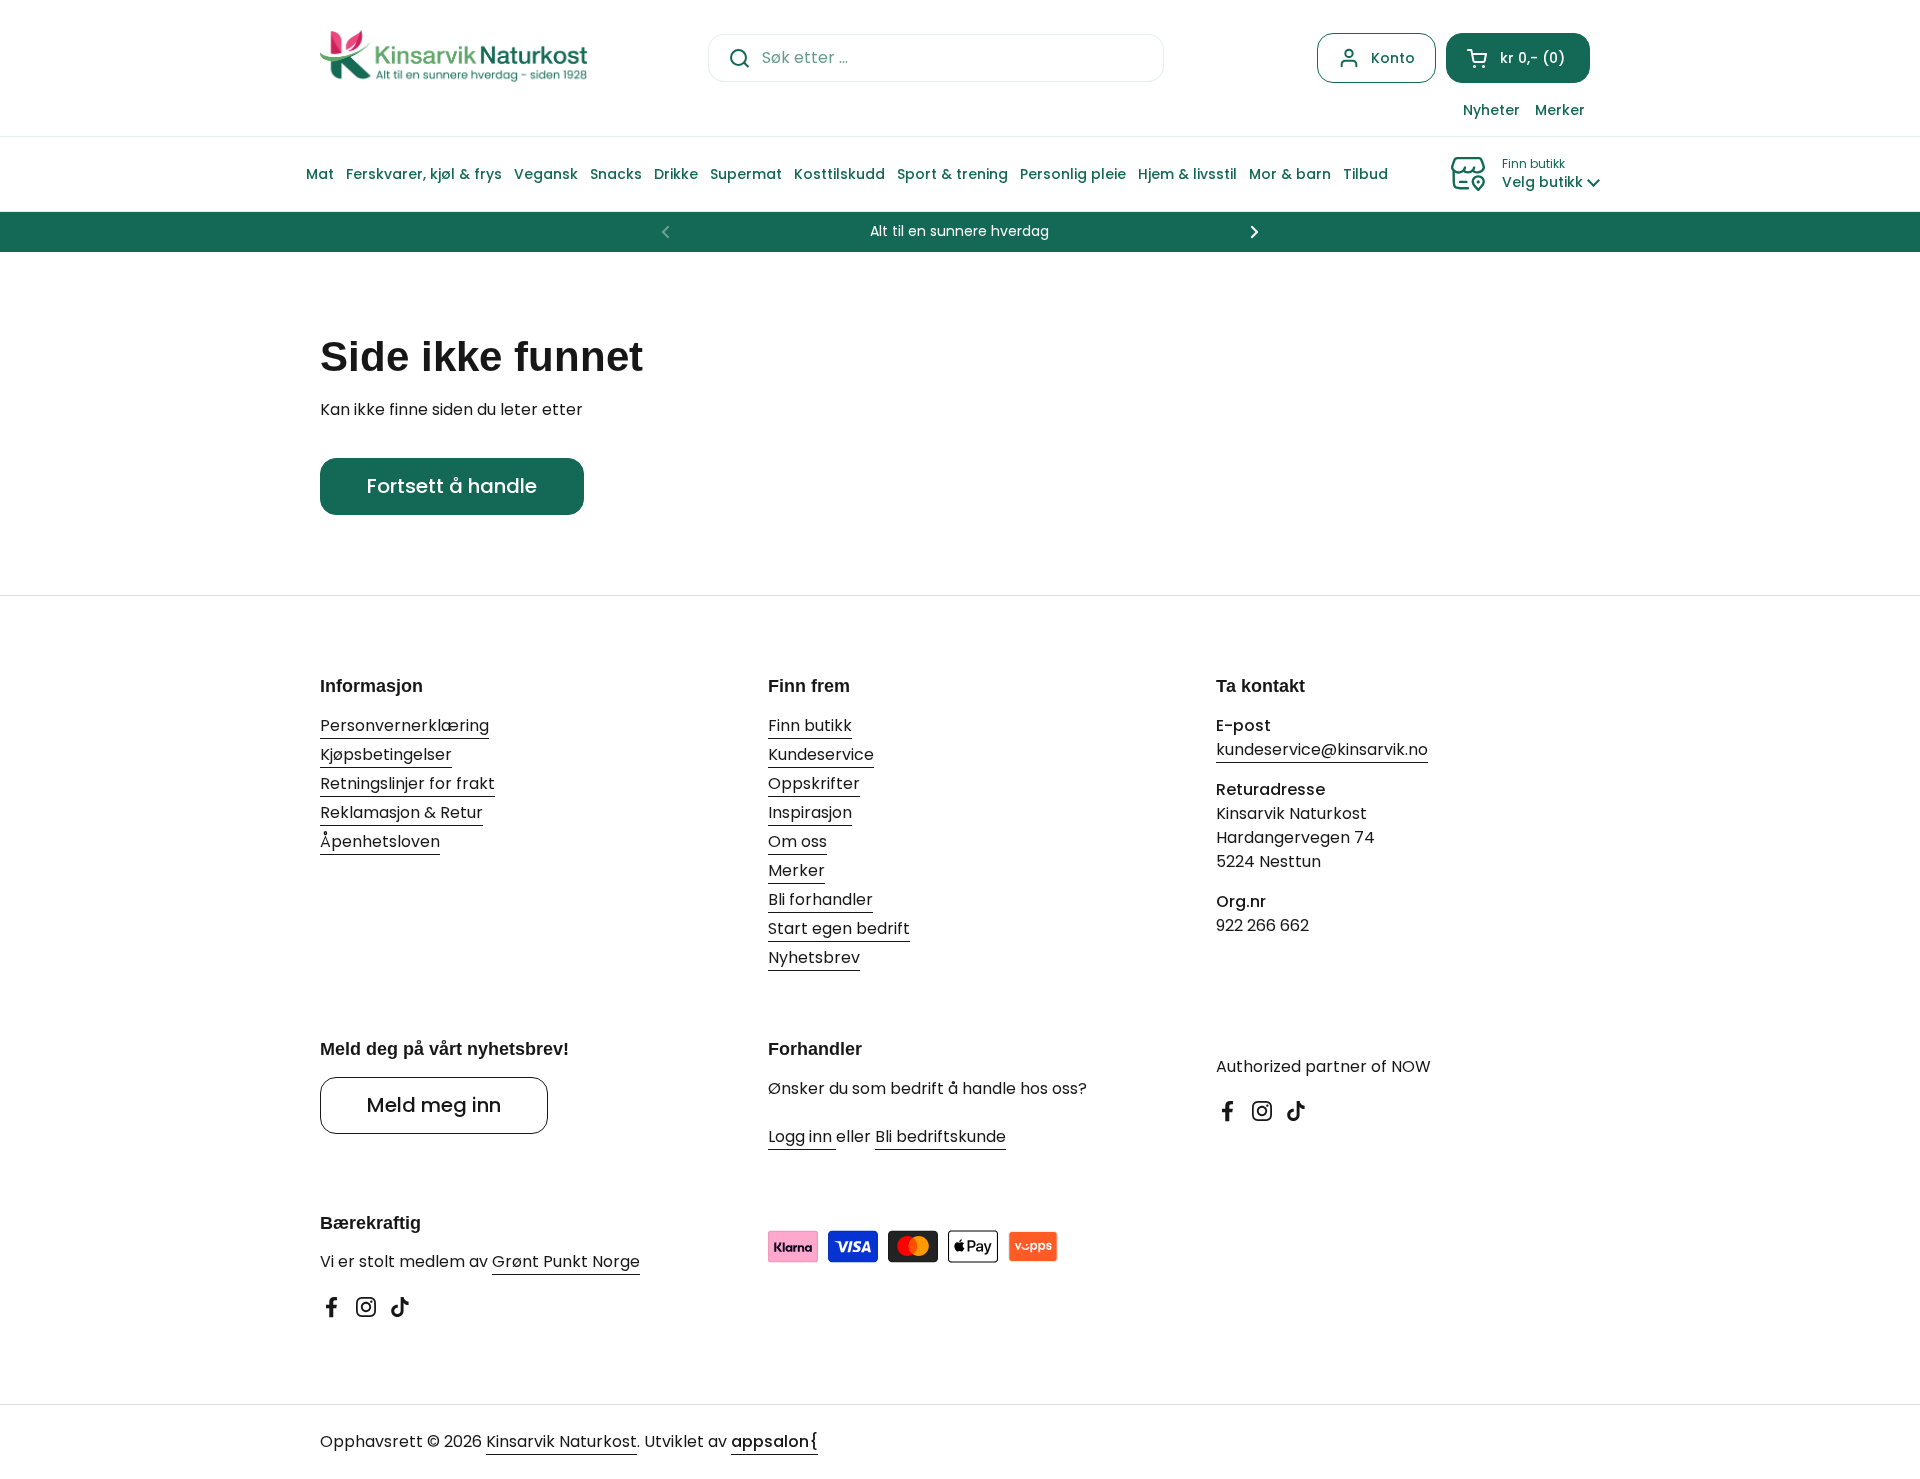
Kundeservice (821, 754)
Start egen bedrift (839, 928)
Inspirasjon (810, 812)
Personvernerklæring (404, 725)
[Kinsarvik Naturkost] (453, 57)
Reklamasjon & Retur (401, 812)
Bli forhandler (820, 899)
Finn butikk (810, 725)
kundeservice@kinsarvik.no (1322, 749)
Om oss (797, 841)
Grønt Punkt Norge (566, 1261)
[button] (1518, 58)
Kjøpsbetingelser (386, 754)
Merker (796, 870)
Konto (1393, 58)
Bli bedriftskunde (940, 1136)
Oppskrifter (814, 783)
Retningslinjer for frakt (407, 783)
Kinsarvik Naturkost (561, 1441)
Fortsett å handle (452, 486)
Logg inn (802, 1136)
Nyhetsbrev (814, 957)
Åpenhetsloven (380, 841)
